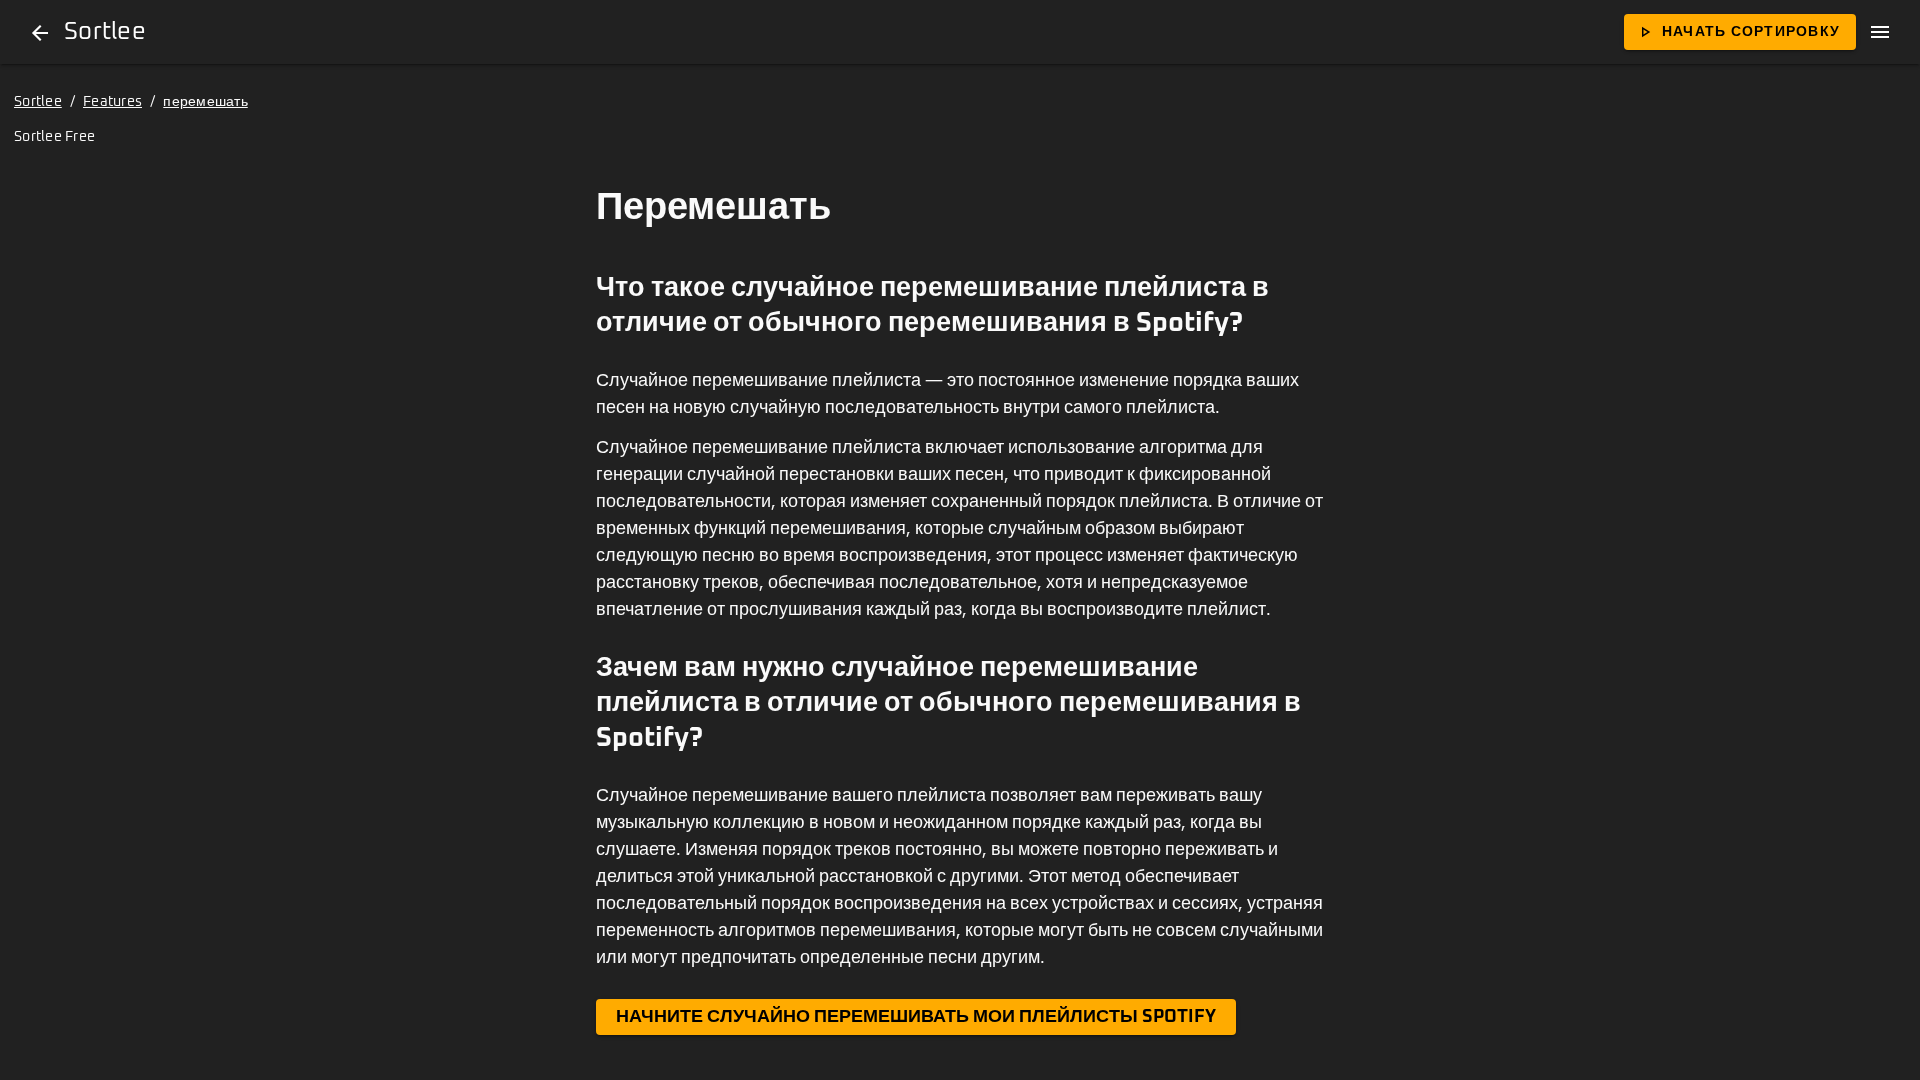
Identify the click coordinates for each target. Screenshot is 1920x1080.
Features (112, 102)
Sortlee (38, 102)
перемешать (205, 102)
